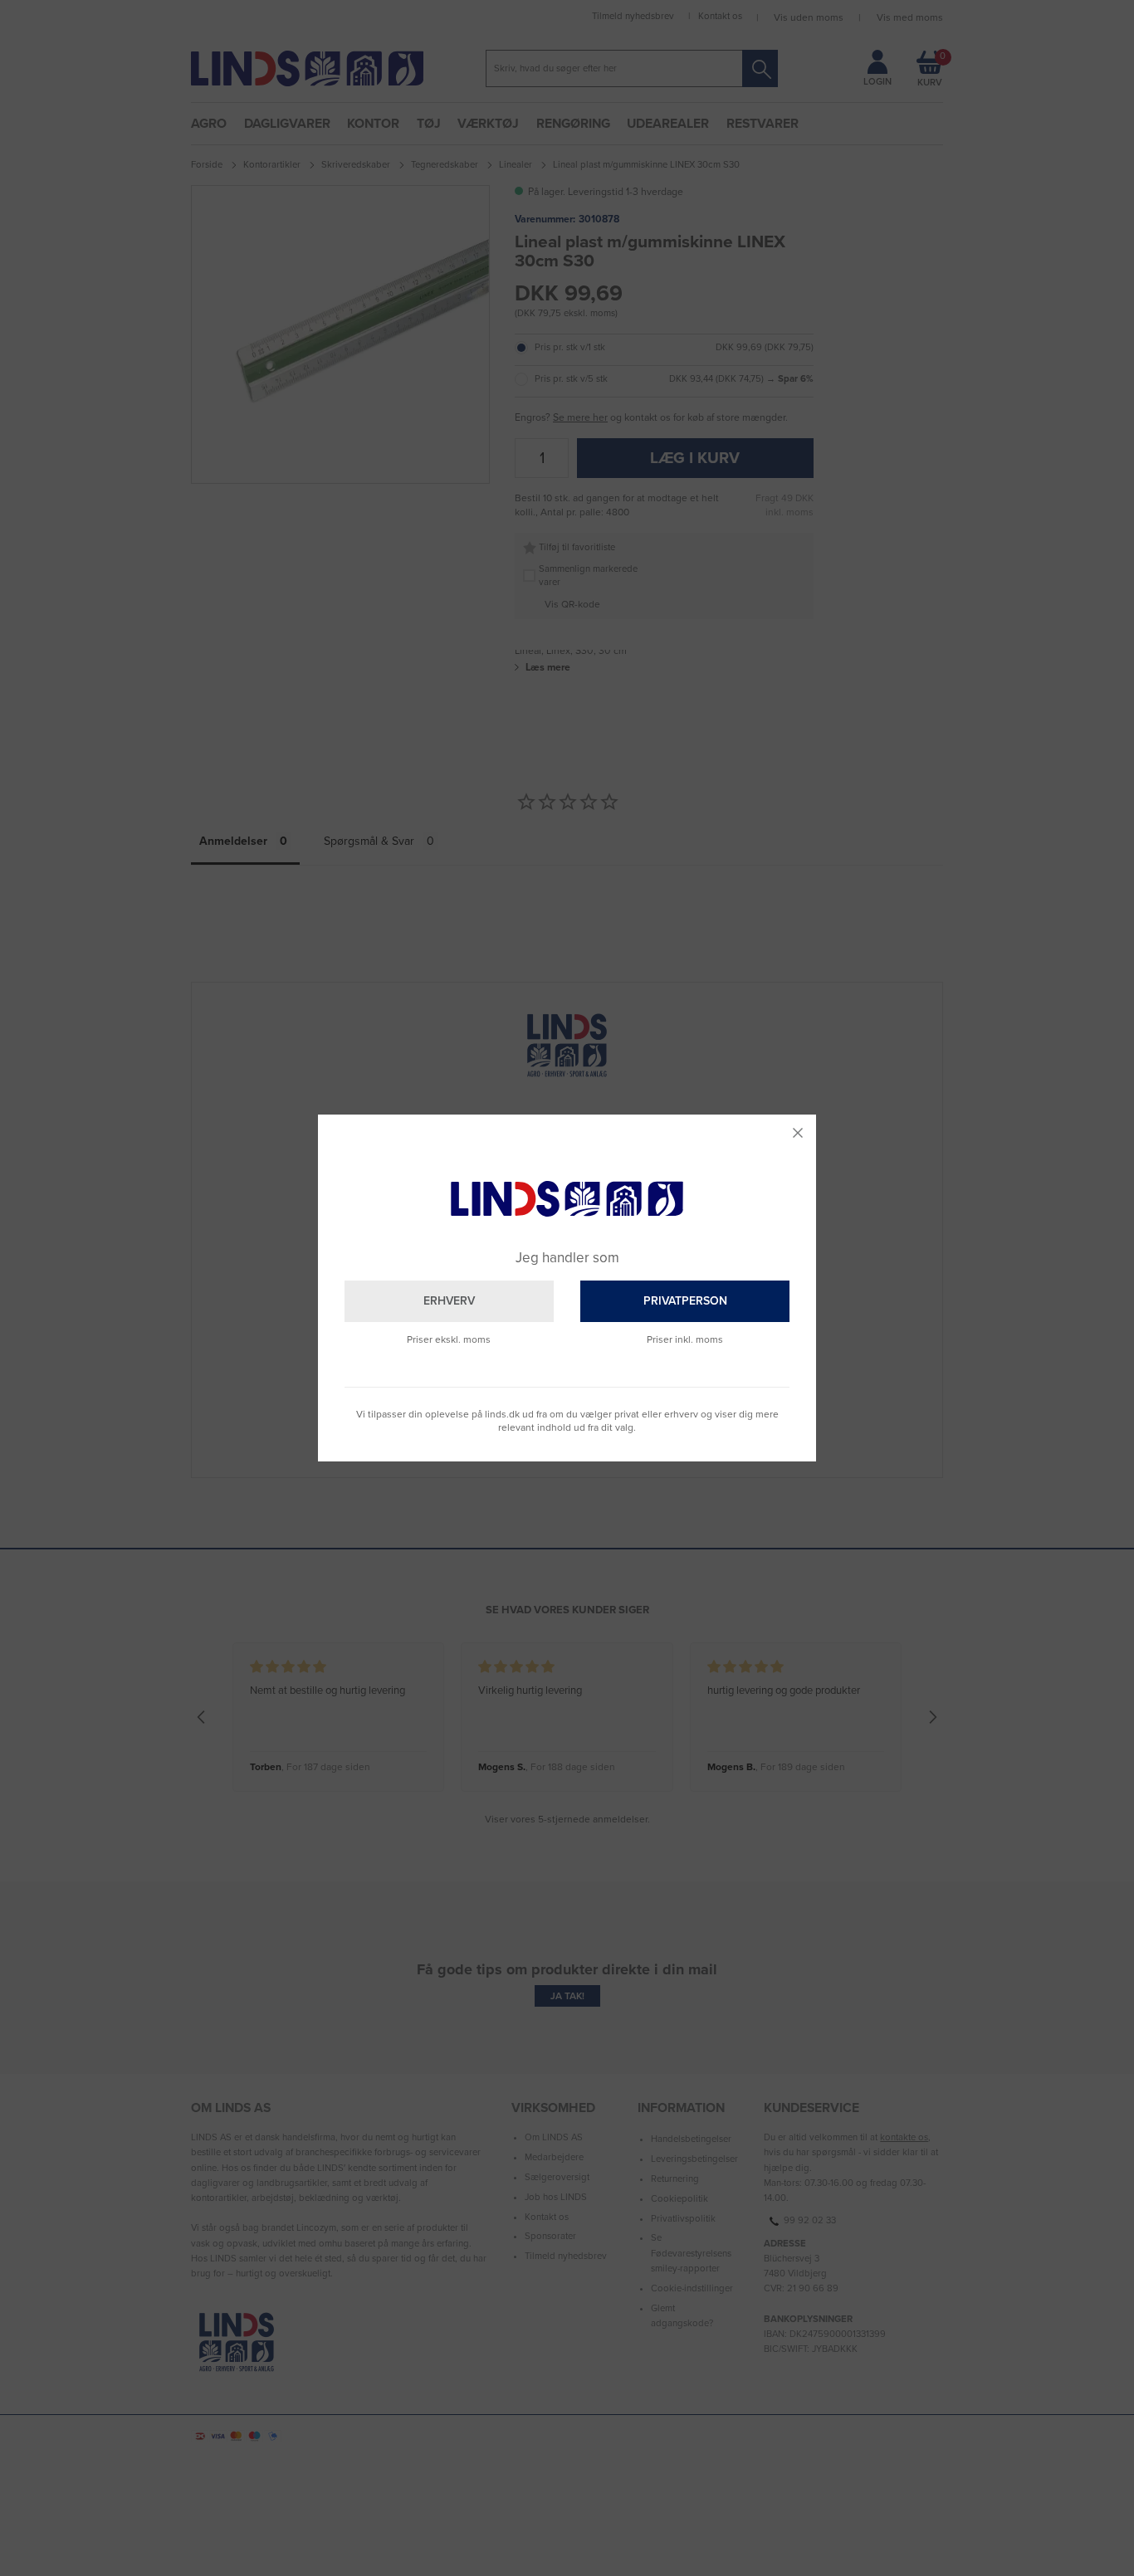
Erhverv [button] (449, 1301)
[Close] (798, 1133)
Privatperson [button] (685, 1301)
